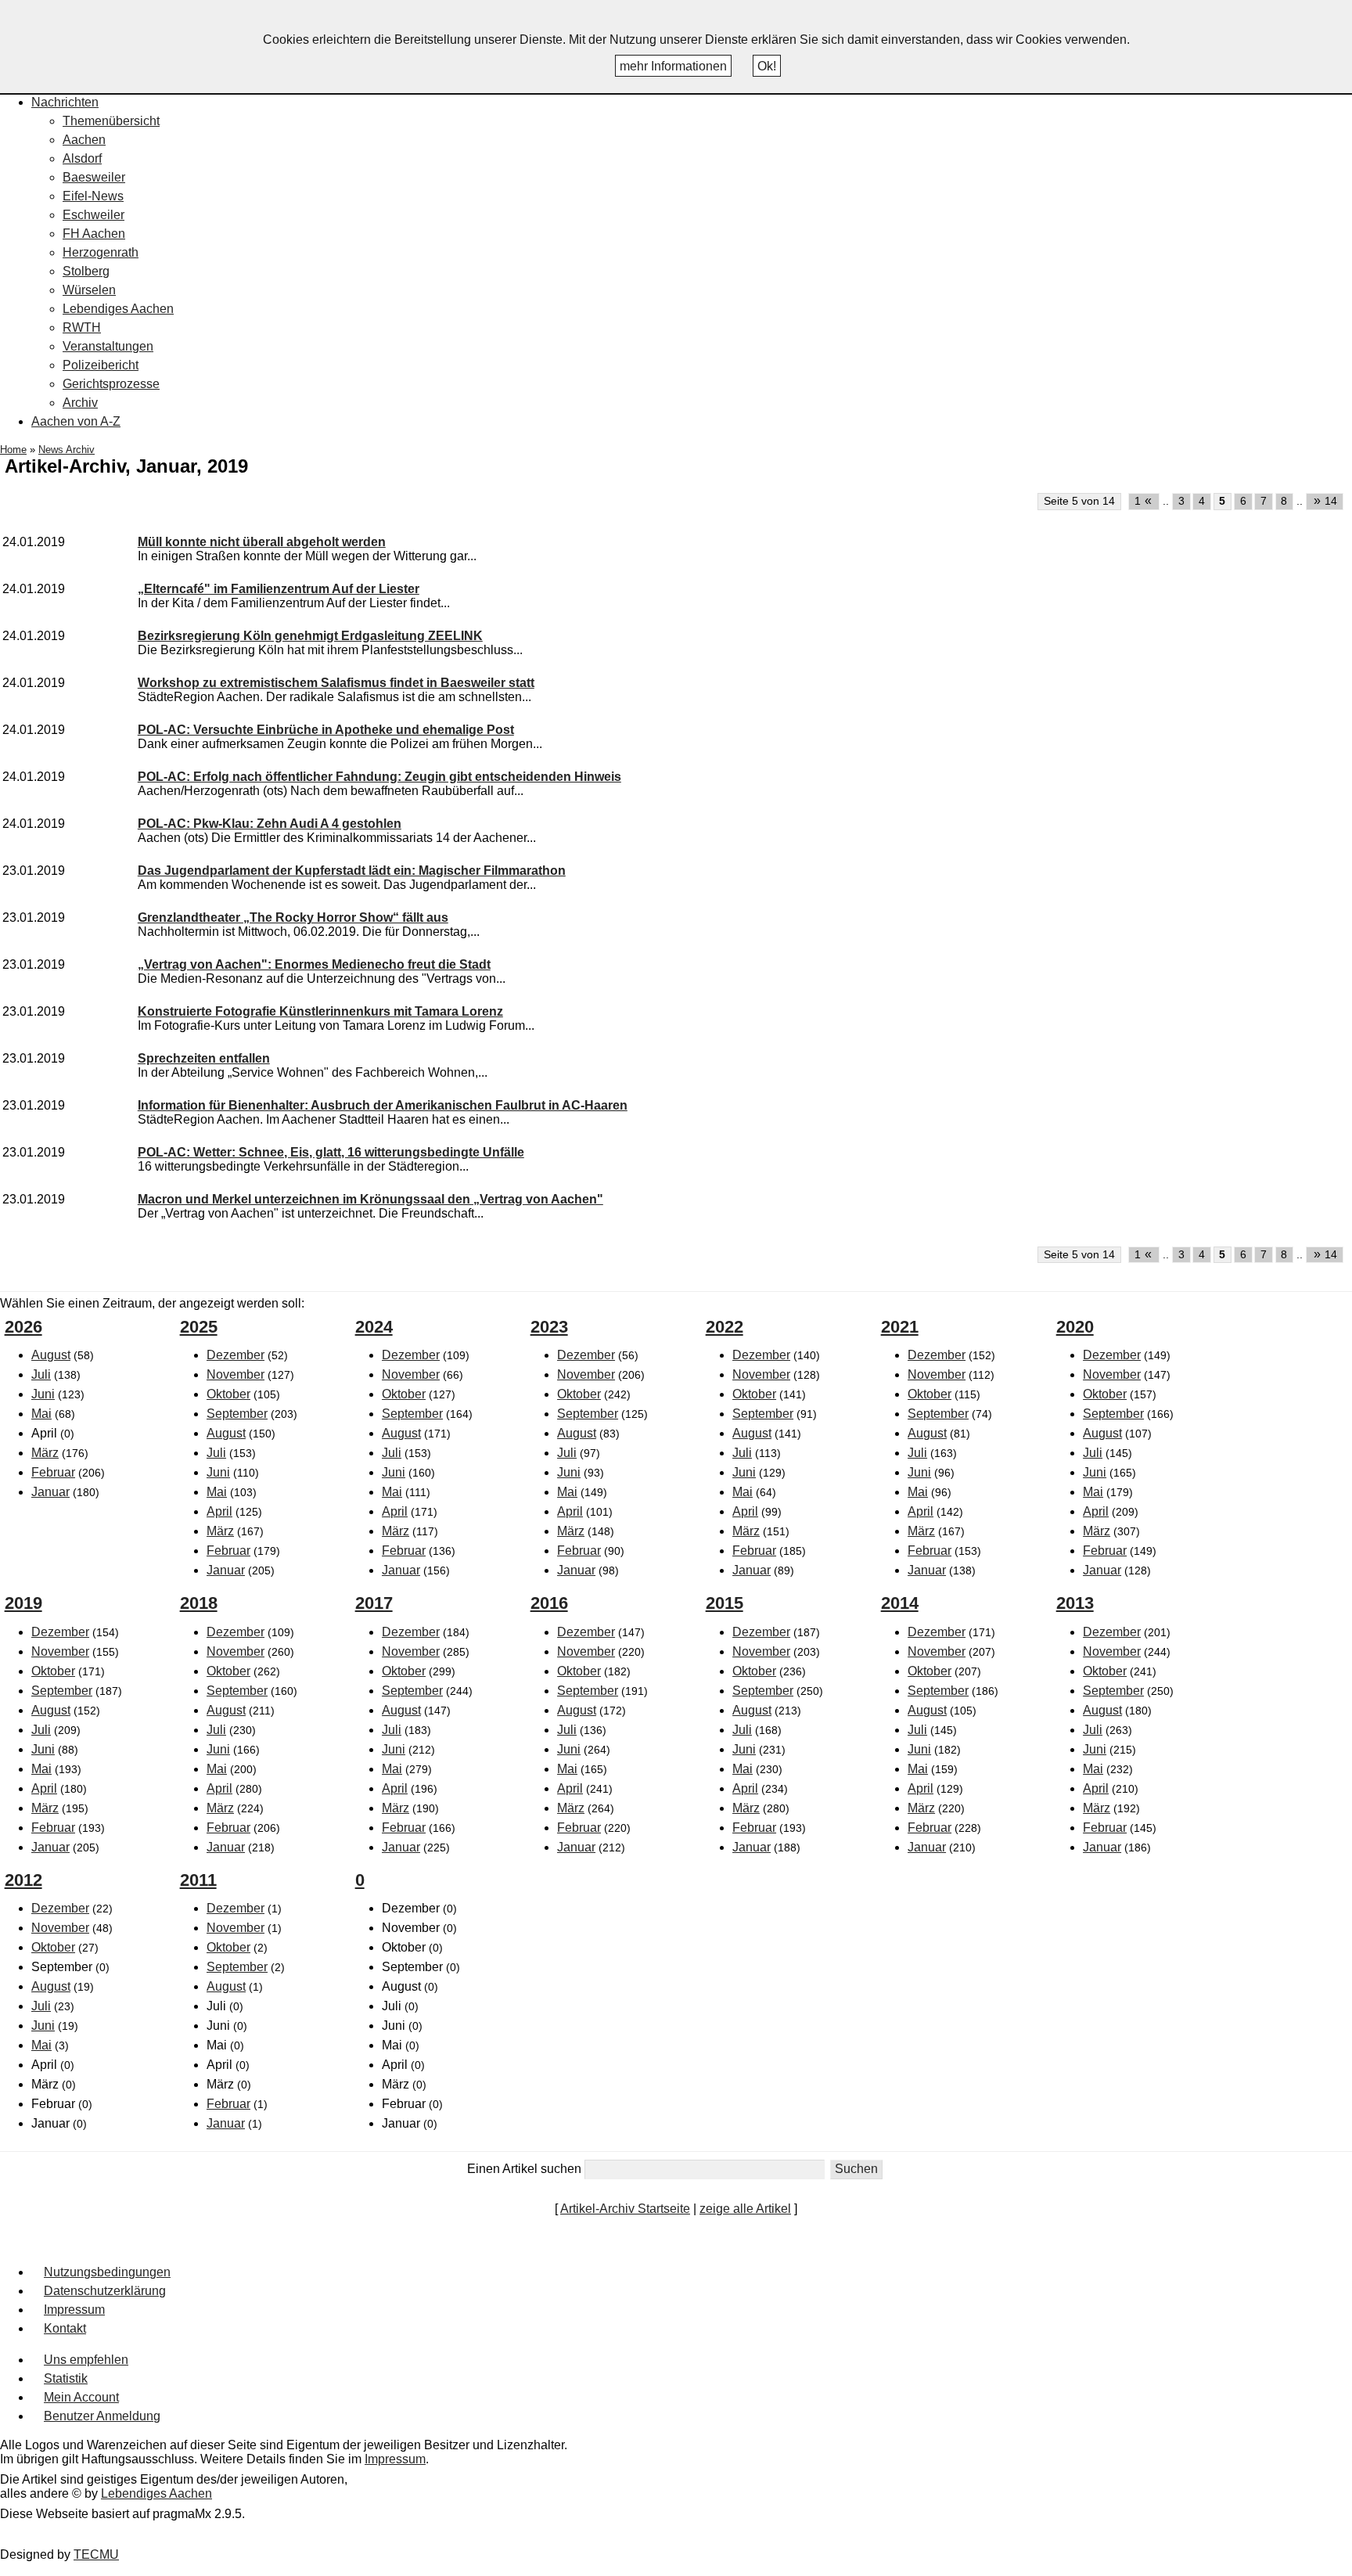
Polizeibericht (101, 365)
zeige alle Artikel (745, 2209)
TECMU (96, 2554)
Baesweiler (94, 177)
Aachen (84, 140)
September (237, 1414)
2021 (900, 1327)
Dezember (236, 1355)
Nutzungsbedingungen (107, 2272)
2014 (900, 1603)
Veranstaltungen (108, 346)
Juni (43, 1394)
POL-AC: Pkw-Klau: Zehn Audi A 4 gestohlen (270, 824)
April (219, 1511)
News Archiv (67, 450)
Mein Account (81, 2397)
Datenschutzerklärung (105, 2291)
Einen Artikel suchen (524, 2169)
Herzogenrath (101, 252)
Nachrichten (65, 102)
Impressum (74, 2310)
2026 (23, 1327)
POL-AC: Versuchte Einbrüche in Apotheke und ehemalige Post (326, 730)
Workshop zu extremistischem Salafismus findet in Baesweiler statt (336, 683)
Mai (41, 1414)
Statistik (66, 2378)
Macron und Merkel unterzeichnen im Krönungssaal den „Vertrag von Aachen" (370, 1199)
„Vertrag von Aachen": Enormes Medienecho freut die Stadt (314, 964)
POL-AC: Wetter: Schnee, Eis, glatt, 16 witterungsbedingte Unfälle (331, 1152)
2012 (23, 1880)
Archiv (80, 403)
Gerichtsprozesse (111, 384)
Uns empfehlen (86, 2360)
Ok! (767, 66)
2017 (374, 1603)
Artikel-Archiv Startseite (625, 2209)
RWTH (82, 327)
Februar (53, 1472)
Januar (50, 1492)
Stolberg (86, 271)
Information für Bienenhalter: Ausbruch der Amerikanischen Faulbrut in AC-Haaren (383, 1105)
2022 (725, 1327)
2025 (199, 1327)
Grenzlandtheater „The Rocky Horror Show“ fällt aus (293, 917)
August (51, 1355)
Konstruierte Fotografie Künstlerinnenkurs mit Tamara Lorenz (320, 1011)
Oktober (228, 1394)
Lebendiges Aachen (118, 309)
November (236, 1374)
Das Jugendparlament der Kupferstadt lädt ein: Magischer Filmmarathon (352, 871)
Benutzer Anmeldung (102, 2416)
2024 (374, 1327)
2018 (199, 1603)
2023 (549, 1327)
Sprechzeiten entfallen (204, 1058)
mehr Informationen (673, 66)
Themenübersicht (111, 121)
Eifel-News (93, 196)
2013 (1075, 1603)
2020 (1075, 1327)
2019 (23, 1603)
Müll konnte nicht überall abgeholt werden (262, 542)
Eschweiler (93, 215)
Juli (41, 1374)
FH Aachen (94, 234)
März (45, 1453)
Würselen (89, 290)
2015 (725, 1603)
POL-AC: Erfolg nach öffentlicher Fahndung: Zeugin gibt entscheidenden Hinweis (379, 777)
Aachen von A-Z (76, 421)
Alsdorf (82, 158)
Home (13, 450)
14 (1326, 500)
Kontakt (65, 2328)
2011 (198, 1880)
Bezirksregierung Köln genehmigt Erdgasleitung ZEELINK (310, 636)
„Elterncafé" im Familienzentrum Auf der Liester (279, 589)
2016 (549, 1603)
